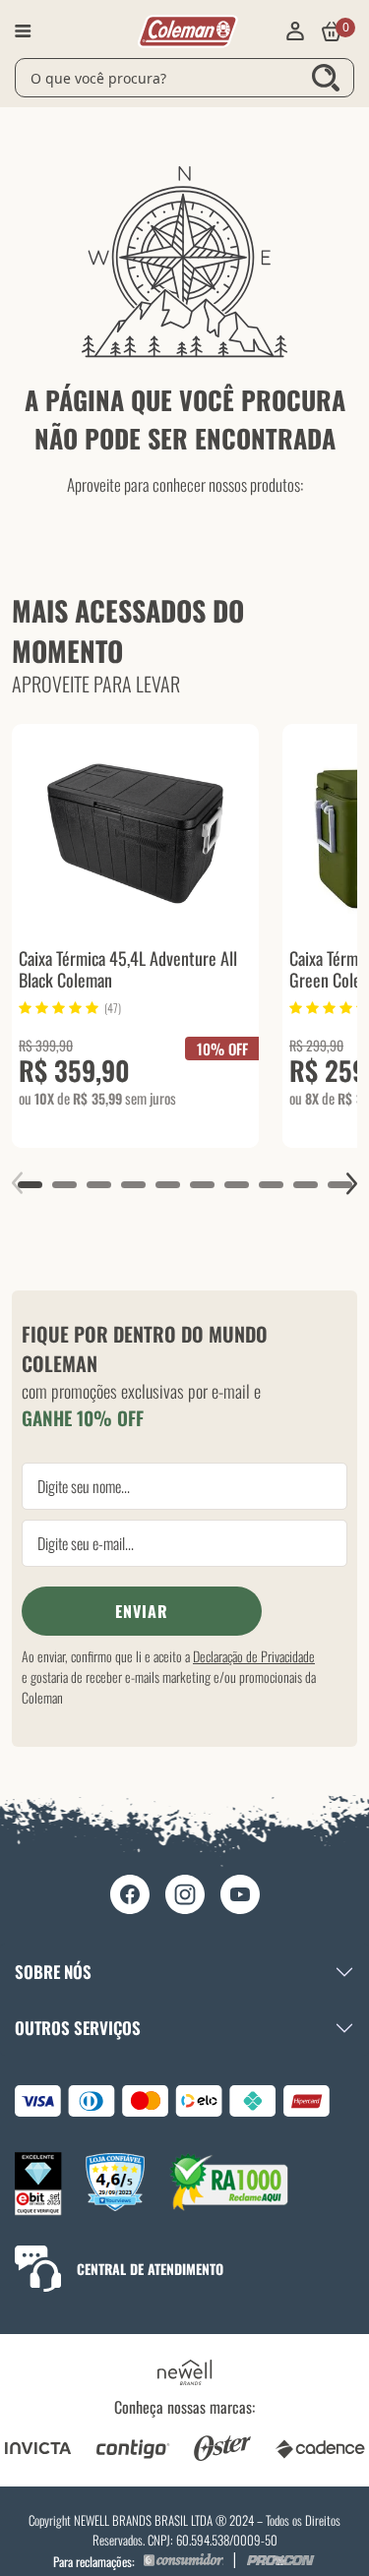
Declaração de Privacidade (254, 1656)
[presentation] (17, 1183)
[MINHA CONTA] (295, 31)
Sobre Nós (53, 1972)
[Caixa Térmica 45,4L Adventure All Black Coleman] (135, 830)
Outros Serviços (78, 2028)
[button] (30, 1185)
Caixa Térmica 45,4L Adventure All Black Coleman (128, 969)
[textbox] (184, 78)
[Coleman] (188, 30)
